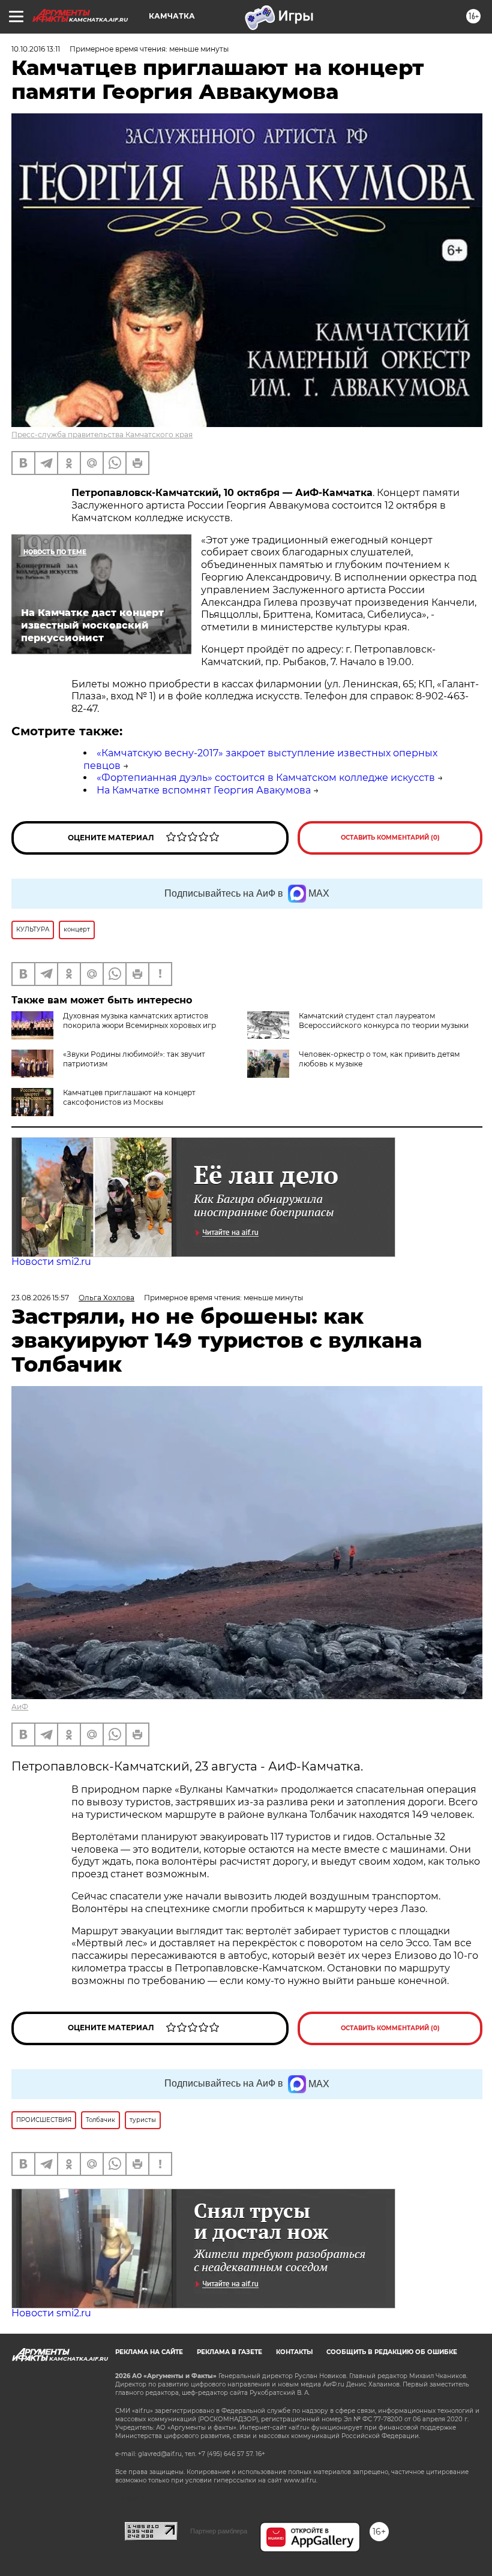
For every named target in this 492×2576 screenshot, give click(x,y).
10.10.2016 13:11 (36, 49)
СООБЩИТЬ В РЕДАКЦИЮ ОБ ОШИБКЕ (392, 2352)
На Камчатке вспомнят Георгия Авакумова (204, 790)
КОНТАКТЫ (294, 2352)
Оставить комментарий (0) (390, 838)
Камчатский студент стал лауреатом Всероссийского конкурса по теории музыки (384, 1021)
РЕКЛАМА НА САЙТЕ (149, 2352)
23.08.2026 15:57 (40, 1298)
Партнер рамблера (219, 2531)
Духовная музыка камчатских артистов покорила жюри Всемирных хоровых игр (139, 1021)
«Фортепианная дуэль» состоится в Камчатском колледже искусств (266, 778)
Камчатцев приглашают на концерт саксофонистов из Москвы (129, 1097)
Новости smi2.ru (51, 1262)
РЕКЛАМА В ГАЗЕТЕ (229, 2352)
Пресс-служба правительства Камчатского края (102, 435)
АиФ (20, 1707)
